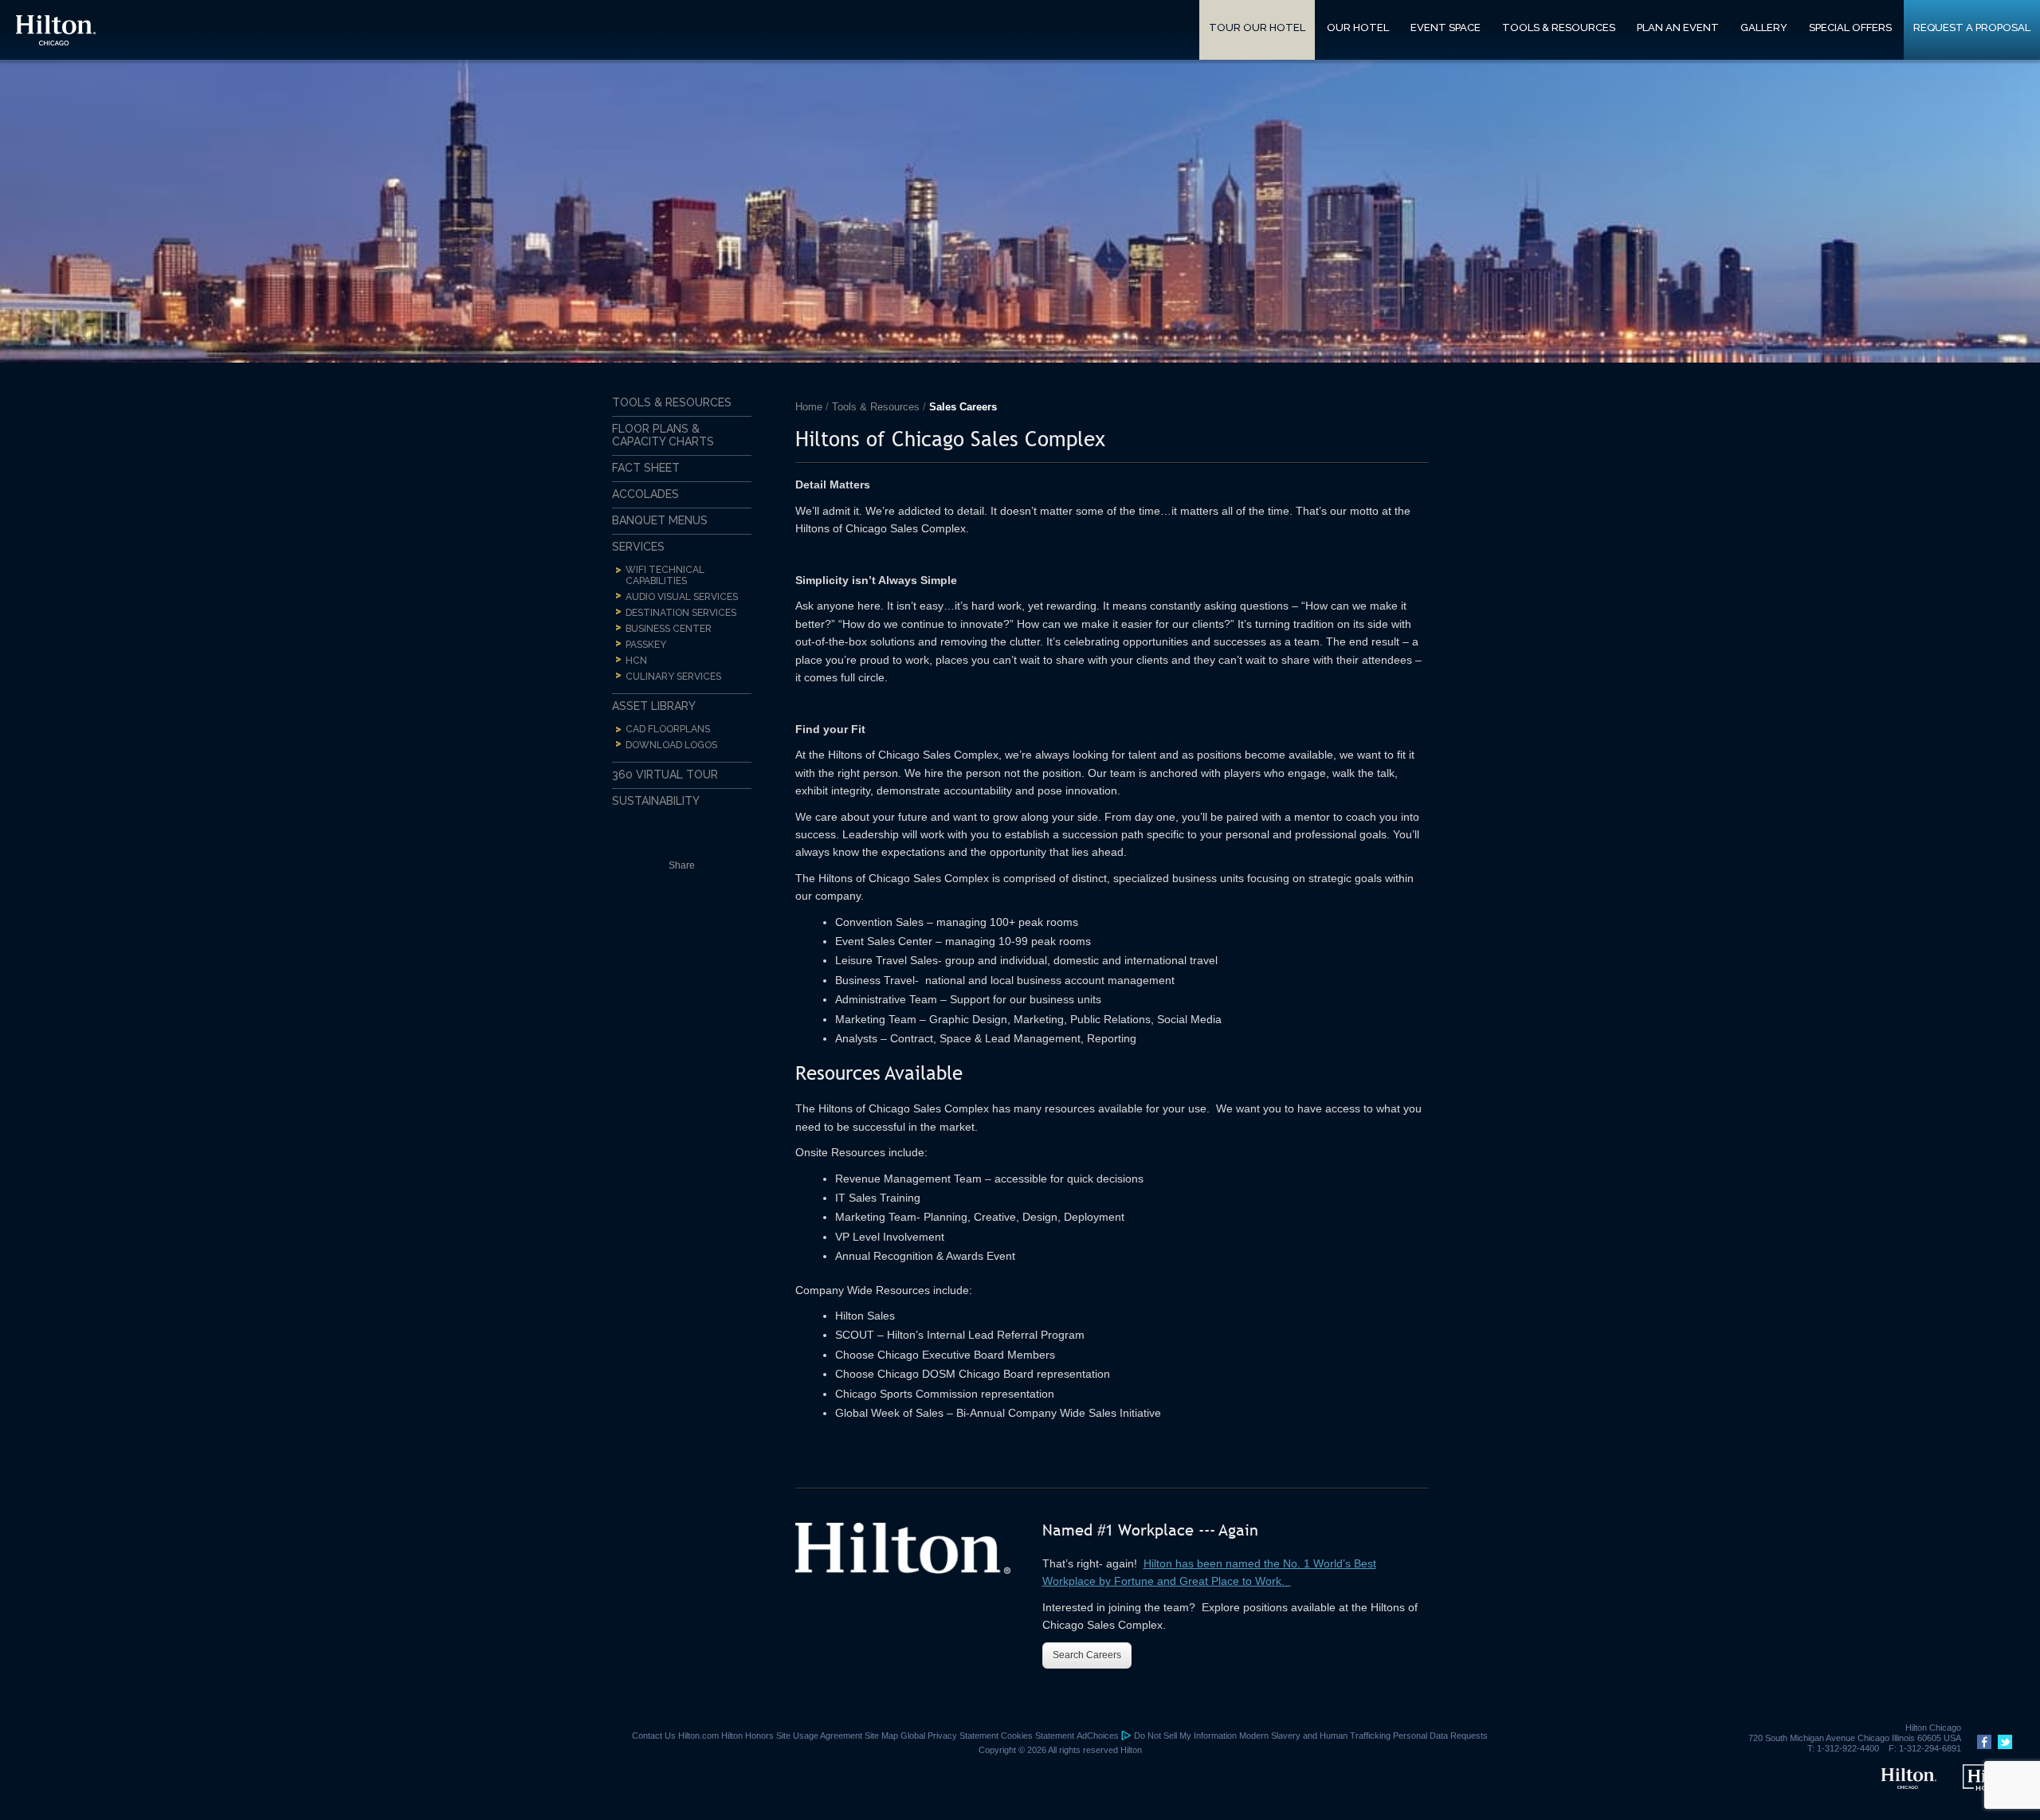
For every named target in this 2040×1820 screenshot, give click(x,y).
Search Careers (1087, 1655)
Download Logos (671, 745)
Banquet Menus (660, 520)
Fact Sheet (646, 468)
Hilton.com (698, 1736)
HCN (636, 661)
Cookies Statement (1038, 1736)
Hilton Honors (747, 1736)
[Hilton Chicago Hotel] (1909, 1786)
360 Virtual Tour (665, 775)
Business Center (669, 629)
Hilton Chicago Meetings (56, 30)
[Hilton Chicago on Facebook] (1982, 1746)
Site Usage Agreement (819, 1736)
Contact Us (654, 1736)
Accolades (645, 494)
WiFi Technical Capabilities (665, 575)
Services (638, 547)
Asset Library (654, 706)
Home (809, 407)
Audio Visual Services (682, 597)
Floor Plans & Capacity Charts (663, 435)
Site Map (881, 1736)
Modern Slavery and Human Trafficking (1315, 1736)
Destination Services (681, 613)
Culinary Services (673, 677)
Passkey (646, 645)
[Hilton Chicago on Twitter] (2003, 1746)
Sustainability (656, 801)
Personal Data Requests (1440, 1736)
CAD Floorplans (668, 729)
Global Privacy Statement (949, 1736)
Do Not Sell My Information (1185, 1736)
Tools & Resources (876, 407)
